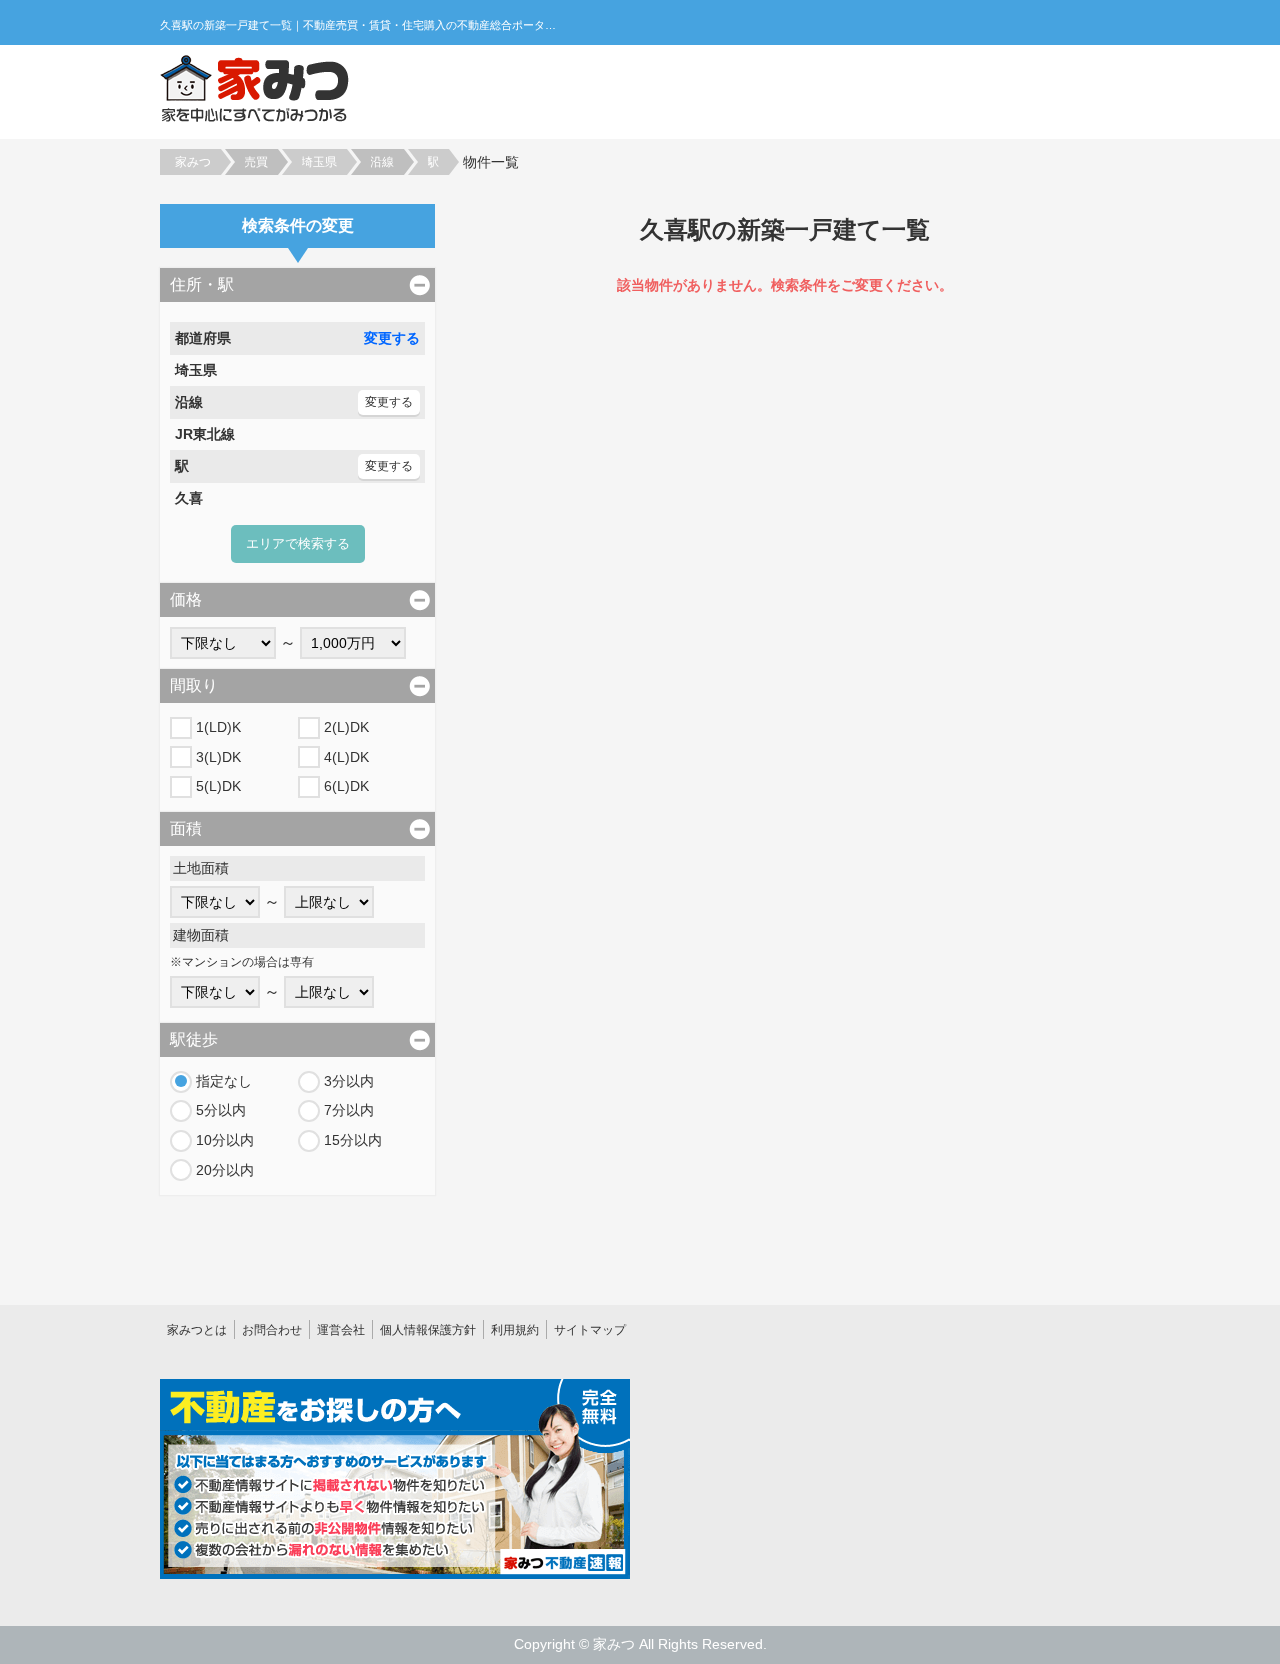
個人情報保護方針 (428, 1330)
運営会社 (341, 1330)
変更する (392, 338)
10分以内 (225, 1140)
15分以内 (353, 1140)
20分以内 (225, 1170)
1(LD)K (218, 727)
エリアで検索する (298, 543)
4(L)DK (346, 757)
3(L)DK (218, 757)
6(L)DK (346, 786)
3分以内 (349, 1081)
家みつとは (197, 1330)
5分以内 (221, 1110)
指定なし (224, 1081)
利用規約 (515, 1330)
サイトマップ (590, 1330)
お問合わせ (272, 1330)
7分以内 (349, 1110)
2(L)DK (346, 727)
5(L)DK (218, 786)
